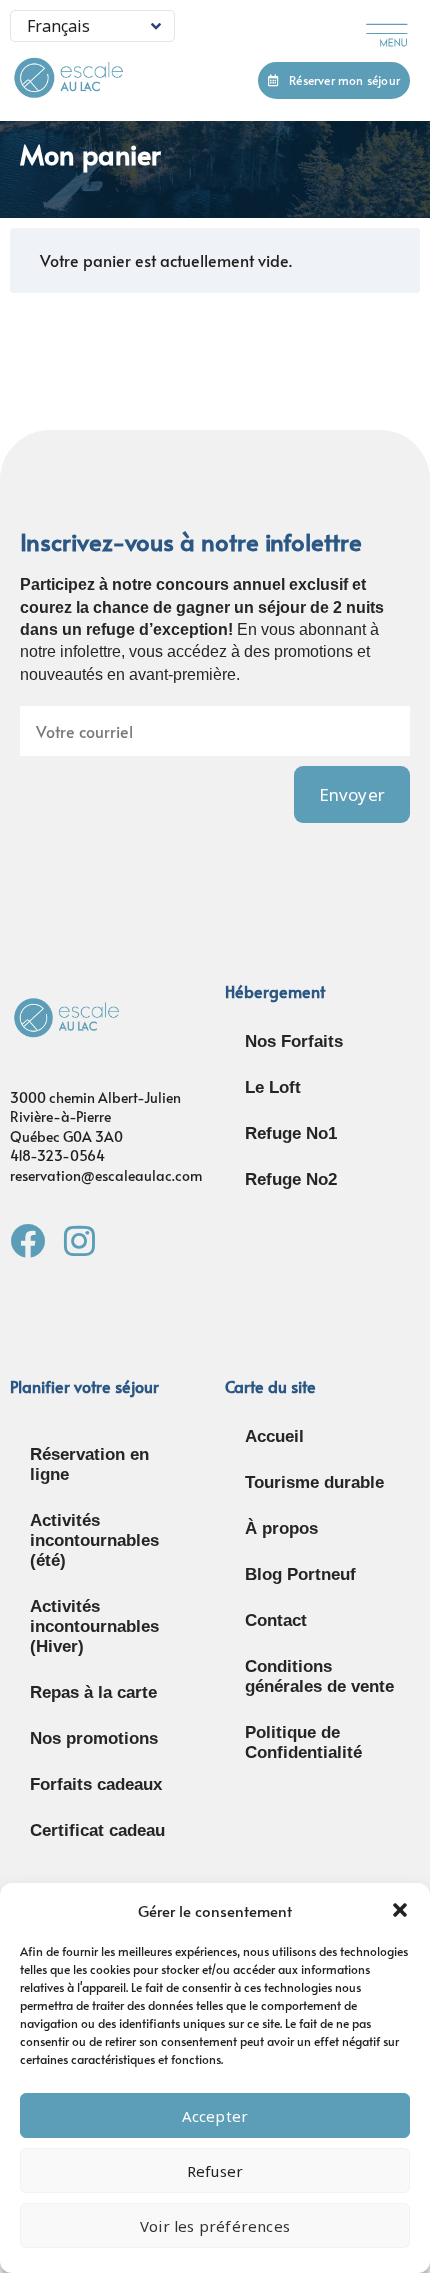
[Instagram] (79, 1240)
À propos (281, 1528)
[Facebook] (27, 1240)
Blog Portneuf (300, 1574)
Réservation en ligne (89, 1464)
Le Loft (273, 1087)
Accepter (215, 2116)
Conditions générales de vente (319, 1676)
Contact (276, 1620)
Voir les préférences (215, 2226)
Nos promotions (94, 1738)
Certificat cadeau (97, 1830)
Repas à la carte (93, 1692)
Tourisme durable (314, 1482)
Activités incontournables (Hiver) (94, 1626)
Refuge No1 (291, 1133)
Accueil (274, 1436)
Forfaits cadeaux (96, 1784)
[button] (400, 1910)
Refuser (215, 2171)
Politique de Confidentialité (303, 1742)
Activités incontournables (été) (94, 1540)
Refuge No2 (291, 1179)
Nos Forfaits (294, 1041)
